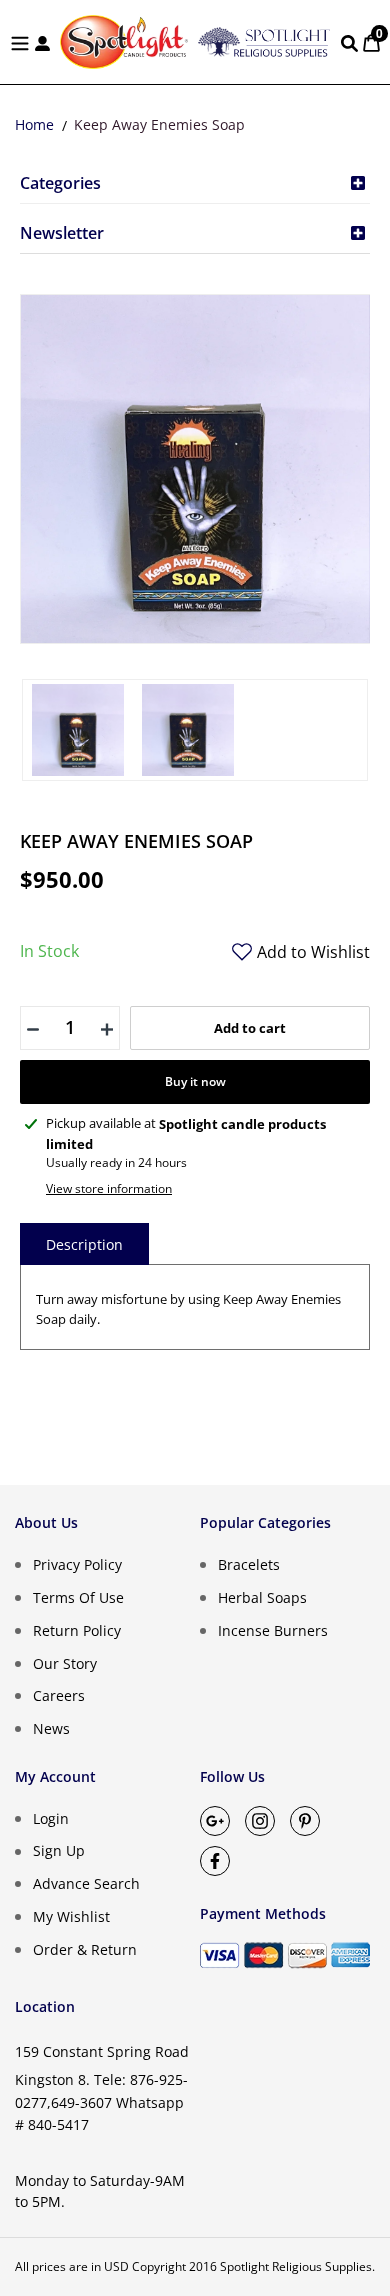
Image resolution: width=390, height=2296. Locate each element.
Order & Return (85, 1948)
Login (51, 1817)
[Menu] (20, 42)
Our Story (65, 1662)
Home (34, 124)
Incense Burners (273, 1630)
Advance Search (86, 1883)
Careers (59, 1695)
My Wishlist (71, 1916)
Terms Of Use (78, 1597)
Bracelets (249, 1564)
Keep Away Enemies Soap (159, 124)
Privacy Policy (77, 1564)
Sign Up (59, 1850)
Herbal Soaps (262, 1597)
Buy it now (195, 1081)
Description (84, 1244)
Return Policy (77, 1630)
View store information (109, 1188)
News (51, 1728)
